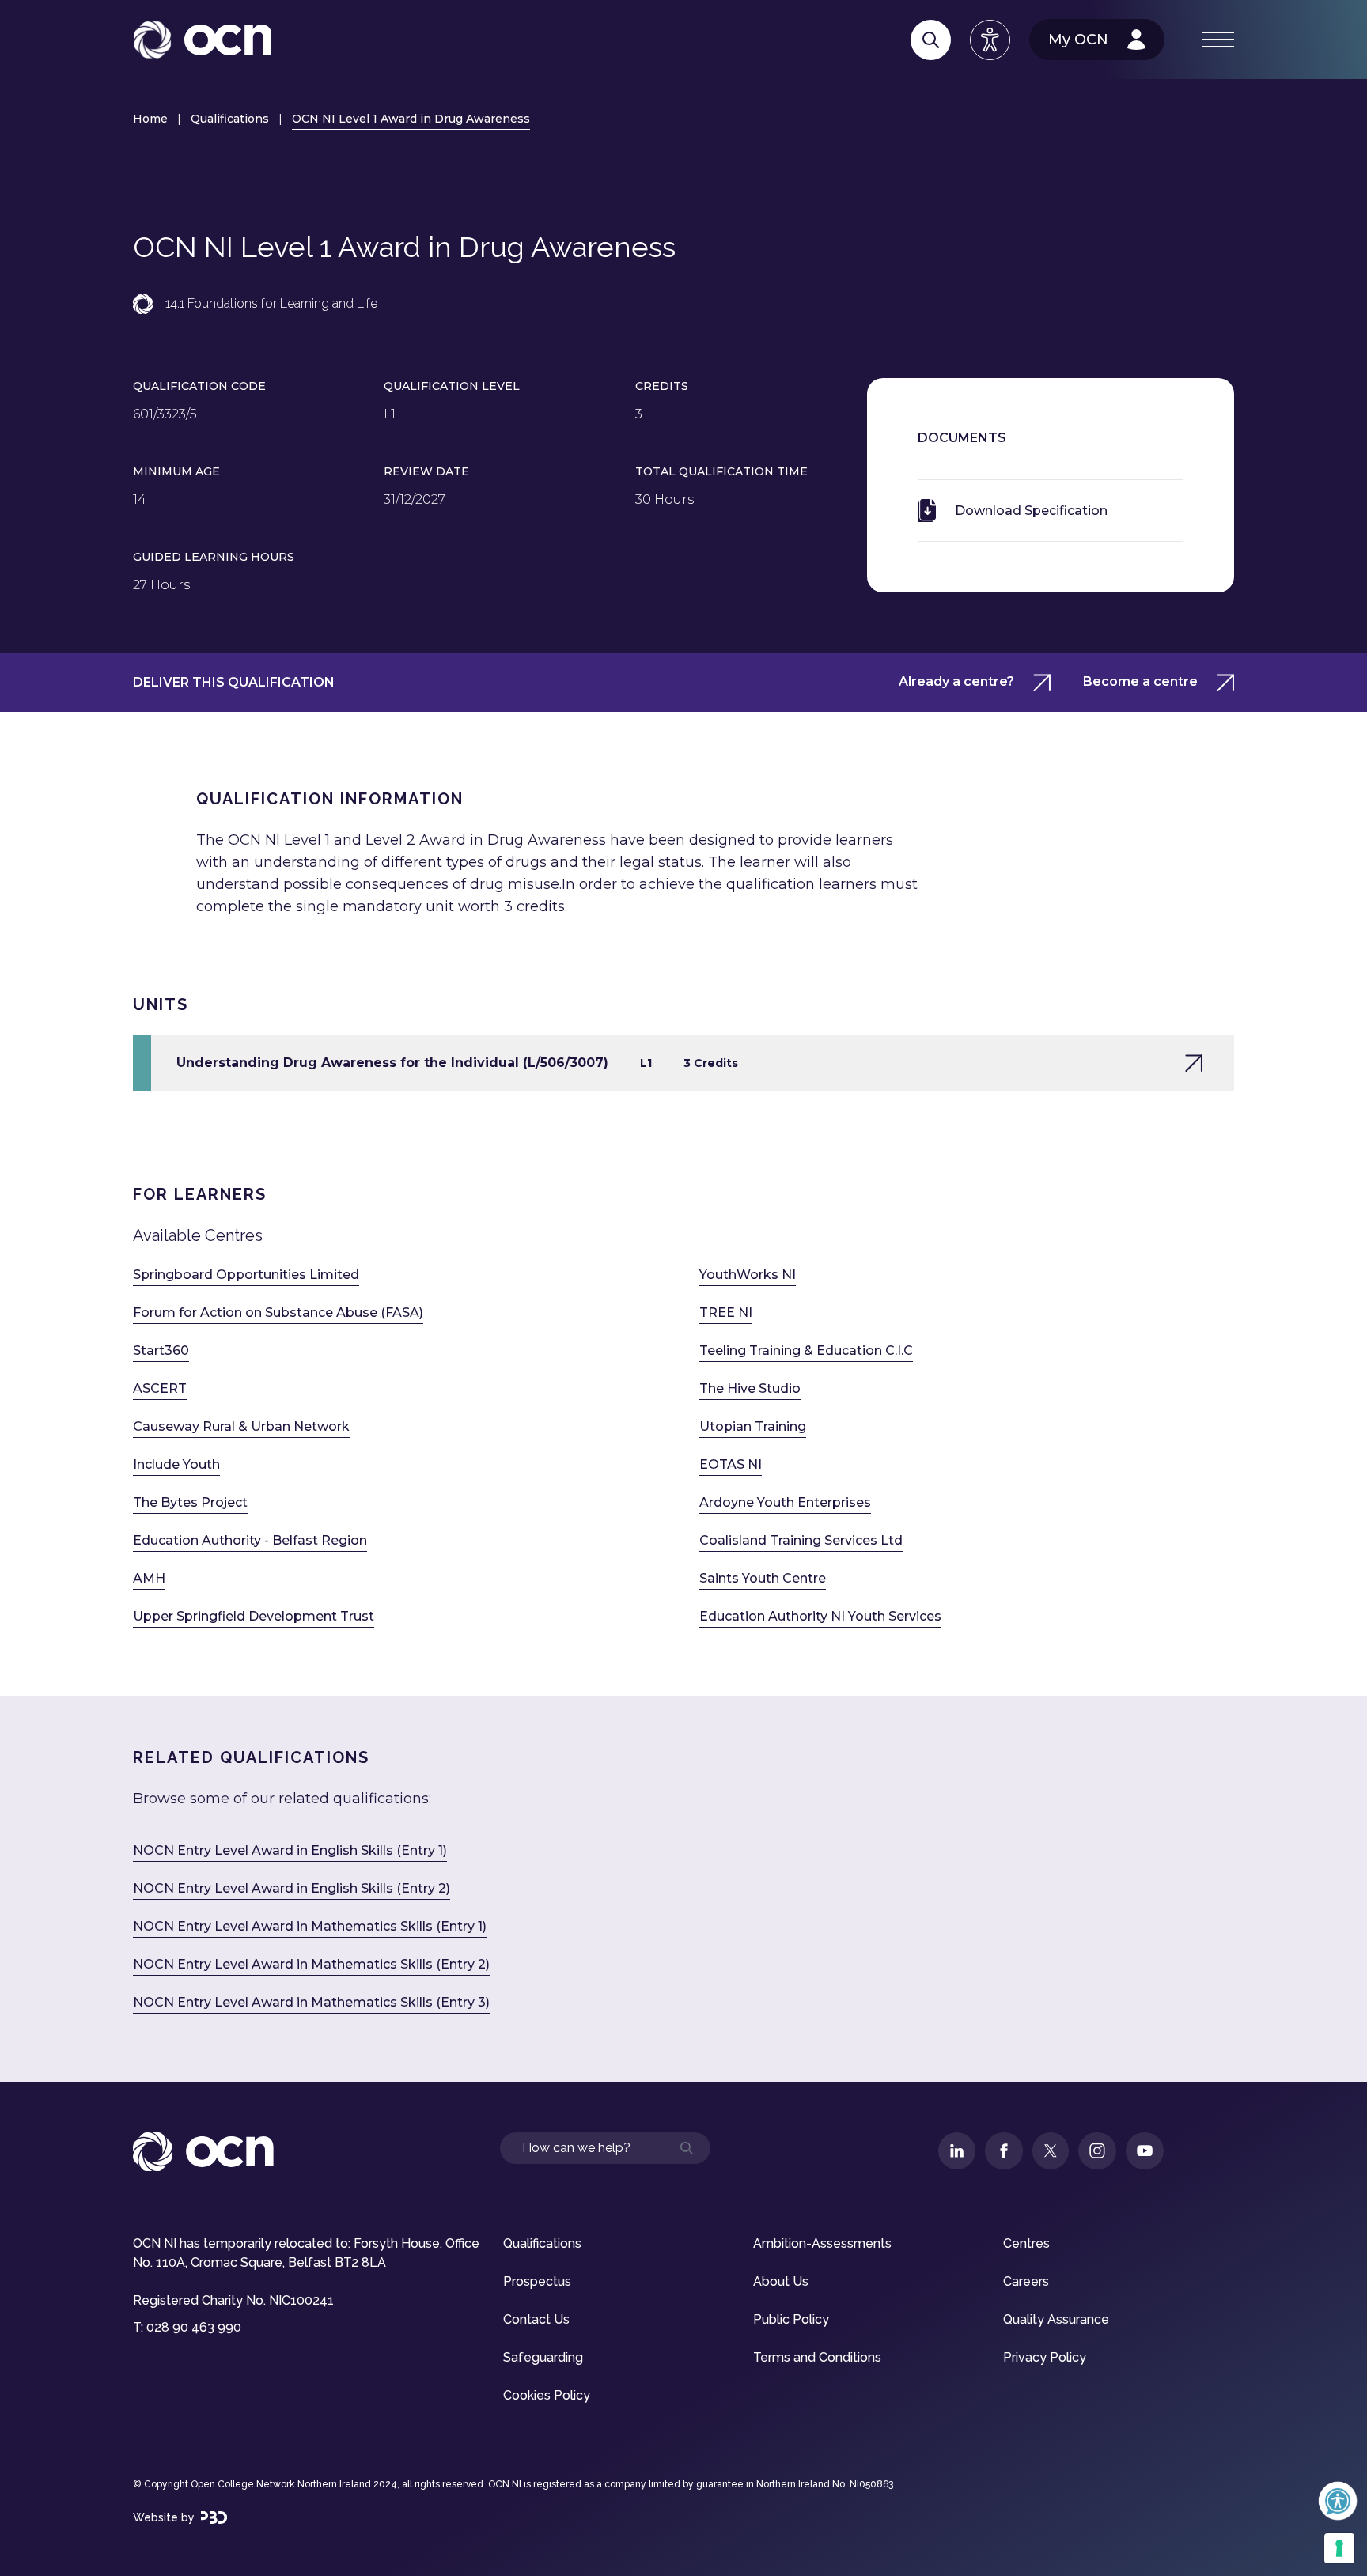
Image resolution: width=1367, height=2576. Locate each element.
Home (150, 119)
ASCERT (160, 1388)
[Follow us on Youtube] (1145, 2151)
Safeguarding (543, 2357)
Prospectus (537, 2281)
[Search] (931, 40)
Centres (1026, 2243)
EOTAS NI (731, 1464)
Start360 (161, 1350)
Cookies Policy (547, 2395)
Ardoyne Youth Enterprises (785, 1502)
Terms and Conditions (817, 2357)
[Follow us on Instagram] (1097, 2151)
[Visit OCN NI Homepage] (202, 40)
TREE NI (726, 1313)
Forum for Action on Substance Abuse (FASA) (278, 1313)
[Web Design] (214, 2517)
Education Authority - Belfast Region (250, 1540)
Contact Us (536, 2319)
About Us (781, 2281)
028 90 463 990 (194, 2327)
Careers (1026, 2281)
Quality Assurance (1056, 2319)
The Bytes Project (190, 1502)
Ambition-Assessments (822, 2243)
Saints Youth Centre (763, 1578)
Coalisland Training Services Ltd (801, 1540)
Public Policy (791, 2319)
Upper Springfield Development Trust (254, 1616)
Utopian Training (753, 1426)
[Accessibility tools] (990, 40)
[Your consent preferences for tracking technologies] (1339, 2548)
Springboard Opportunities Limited (246, 1275)
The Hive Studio (750, 1388)
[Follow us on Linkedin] (957, 2151)
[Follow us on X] (1051, 2151)
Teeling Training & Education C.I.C (806, 1350)
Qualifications (230, 119)
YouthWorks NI (748, 1275)
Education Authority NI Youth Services (820, 1616)
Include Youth (176, 1464)
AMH (149, 1578)
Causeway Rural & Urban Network (241, 1426)
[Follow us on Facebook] (1004, 2151)
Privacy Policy (1045, 2357)
